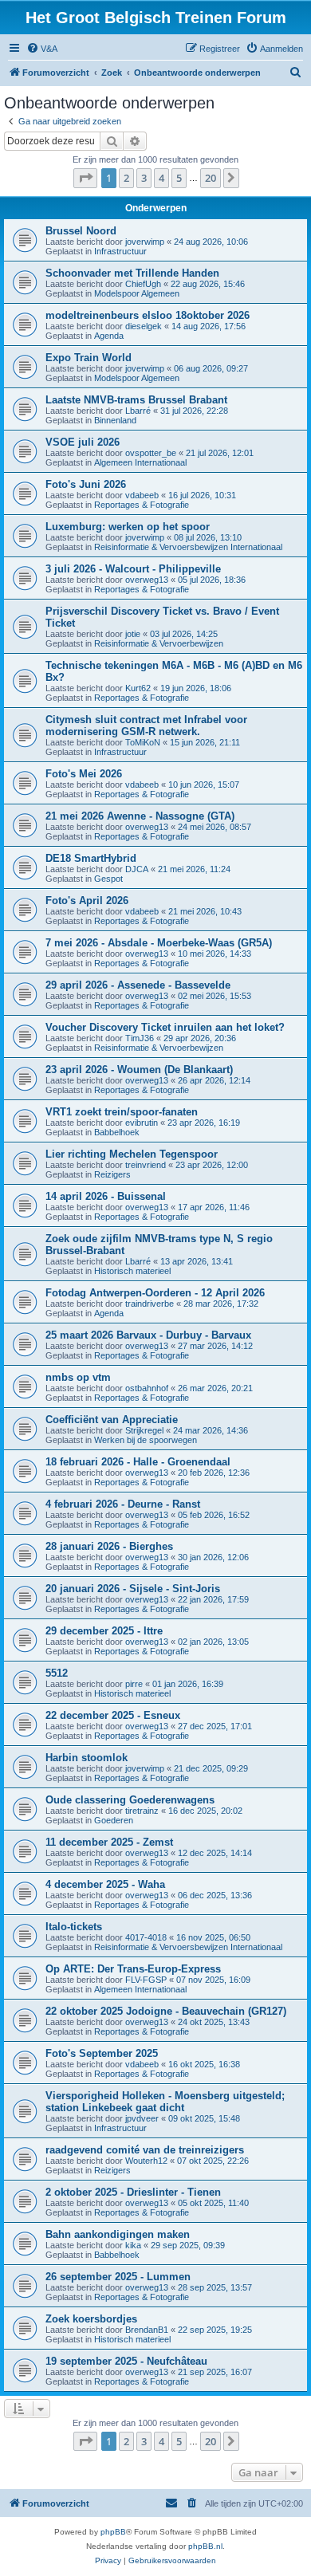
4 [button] (161, 178)
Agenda (109, 336)
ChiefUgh (143, 284)
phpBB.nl (205, 2546)
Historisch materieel (132, 1271)
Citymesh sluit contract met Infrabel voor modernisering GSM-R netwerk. (146, 726)
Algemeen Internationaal (140, 462)
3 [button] (144, 178)
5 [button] (179, 178)
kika (133, 2245)
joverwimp (145, 242)
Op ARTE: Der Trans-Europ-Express (133, 1969)
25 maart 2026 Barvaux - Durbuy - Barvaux (148, 1335)
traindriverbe (150, 1304)
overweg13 (147, 580)
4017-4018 (146, 1937)
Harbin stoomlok (87, 1758)
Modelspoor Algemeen (137, 293)
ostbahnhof (147, 1388)
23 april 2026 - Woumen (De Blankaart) (139, 1070)
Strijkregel (144, 1430)
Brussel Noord (81, 231)
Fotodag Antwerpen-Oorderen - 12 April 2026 (155, 1293)
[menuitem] (42, 49)
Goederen (114, 1820)
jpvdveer (142, 2118)
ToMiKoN (143, 742)
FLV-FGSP (146, 1980)
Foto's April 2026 (87, 901)
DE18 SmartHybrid (91, 858)
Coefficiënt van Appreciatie (112, 1420)
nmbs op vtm (78, 1377)
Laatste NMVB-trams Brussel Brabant (136, 400)
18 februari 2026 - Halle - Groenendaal (138, 1462)
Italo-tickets (74, 1927)
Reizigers (112, 1174)
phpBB (113, 2532)
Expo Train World (89, 358)
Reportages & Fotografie (142, 505)
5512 (57, 1673)
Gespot (108, 879)
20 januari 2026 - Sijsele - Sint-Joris (133, 1589)
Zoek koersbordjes (91, 2319)
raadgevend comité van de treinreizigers (145, 2150)
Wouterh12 (146, 2161)
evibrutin (142, 1123)
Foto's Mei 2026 (84, 774)
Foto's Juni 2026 (86, 484)
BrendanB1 (147, 2330)
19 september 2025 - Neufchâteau (126, 2361)
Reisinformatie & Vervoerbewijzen (159, 643)
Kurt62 (138, 688)
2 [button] (126, 178)
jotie (133, 634)
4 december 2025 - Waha (105, 1884)
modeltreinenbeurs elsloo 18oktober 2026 (148, 315)
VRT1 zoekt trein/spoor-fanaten (122, 1112)
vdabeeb (142, 495)
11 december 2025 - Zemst (109, 1842)
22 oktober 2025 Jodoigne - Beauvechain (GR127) (166, 2011)
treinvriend (146, 1165)
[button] (85, 178)
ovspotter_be (151, 453)
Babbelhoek (117, 1132)
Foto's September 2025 (102, 2053)
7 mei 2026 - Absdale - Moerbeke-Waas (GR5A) (159, 943)
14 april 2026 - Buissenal (106, 1196)
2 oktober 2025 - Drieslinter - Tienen (133, 2192)
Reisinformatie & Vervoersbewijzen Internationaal (188, 547)
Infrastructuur (120, 251)
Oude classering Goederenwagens (130, 1800)
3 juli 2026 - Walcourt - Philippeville (133, 569)
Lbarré (138, 411)
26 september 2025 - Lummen (118, 2277)
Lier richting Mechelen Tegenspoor (132, 1154)
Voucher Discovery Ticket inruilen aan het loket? (165, 1027)
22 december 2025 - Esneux (113, 1715)
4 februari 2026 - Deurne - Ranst (123, 1504)
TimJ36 (140, 1038)
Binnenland (115, 420)
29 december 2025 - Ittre (104, 1631)
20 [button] (211, 178)
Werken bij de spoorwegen (146, 1440)
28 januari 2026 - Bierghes (109, 1546)
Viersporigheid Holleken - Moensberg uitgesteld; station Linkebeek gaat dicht (165, 2102)
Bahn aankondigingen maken (118, 2234)
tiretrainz (142, 1811)
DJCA (137, 869)
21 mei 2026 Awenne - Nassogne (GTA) (140, 816)
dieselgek (144, 326)
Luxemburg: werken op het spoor (128, 527)
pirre (134, 1684)
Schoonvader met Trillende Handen (132, 273)
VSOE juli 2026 (83, 442)
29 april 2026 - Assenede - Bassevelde (138, 985)
